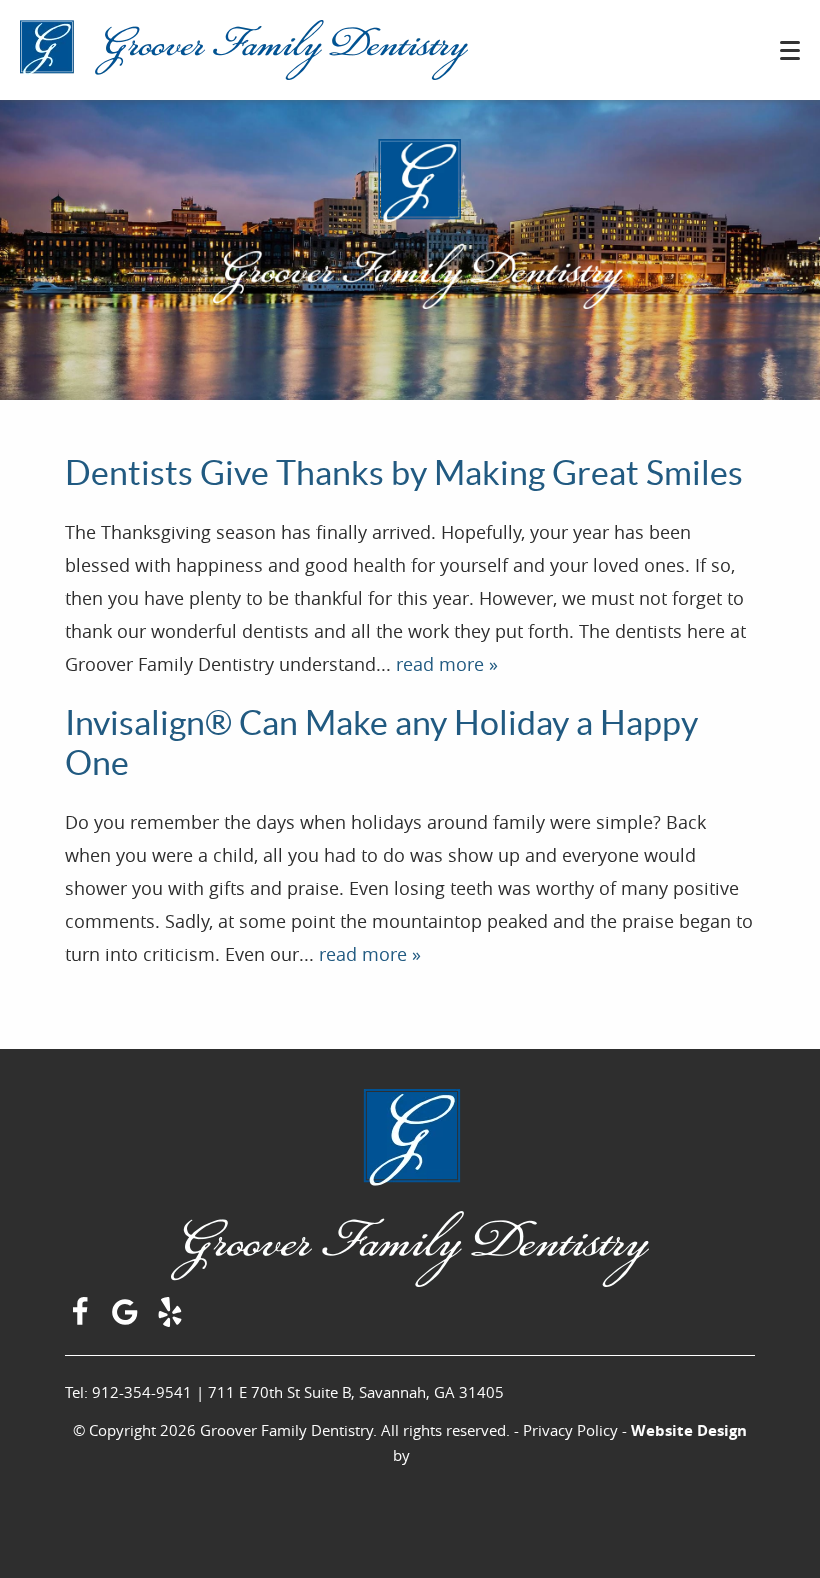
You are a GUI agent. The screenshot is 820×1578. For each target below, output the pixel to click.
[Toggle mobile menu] (790, 50)
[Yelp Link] (172, 1320)
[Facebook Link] (82, 1320)
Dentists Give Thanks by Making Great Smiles (404, 473)
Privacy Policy (570, 1430)
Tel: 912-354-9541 (128, 1392)
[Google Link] (127, 1320)
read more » (447, 664)
